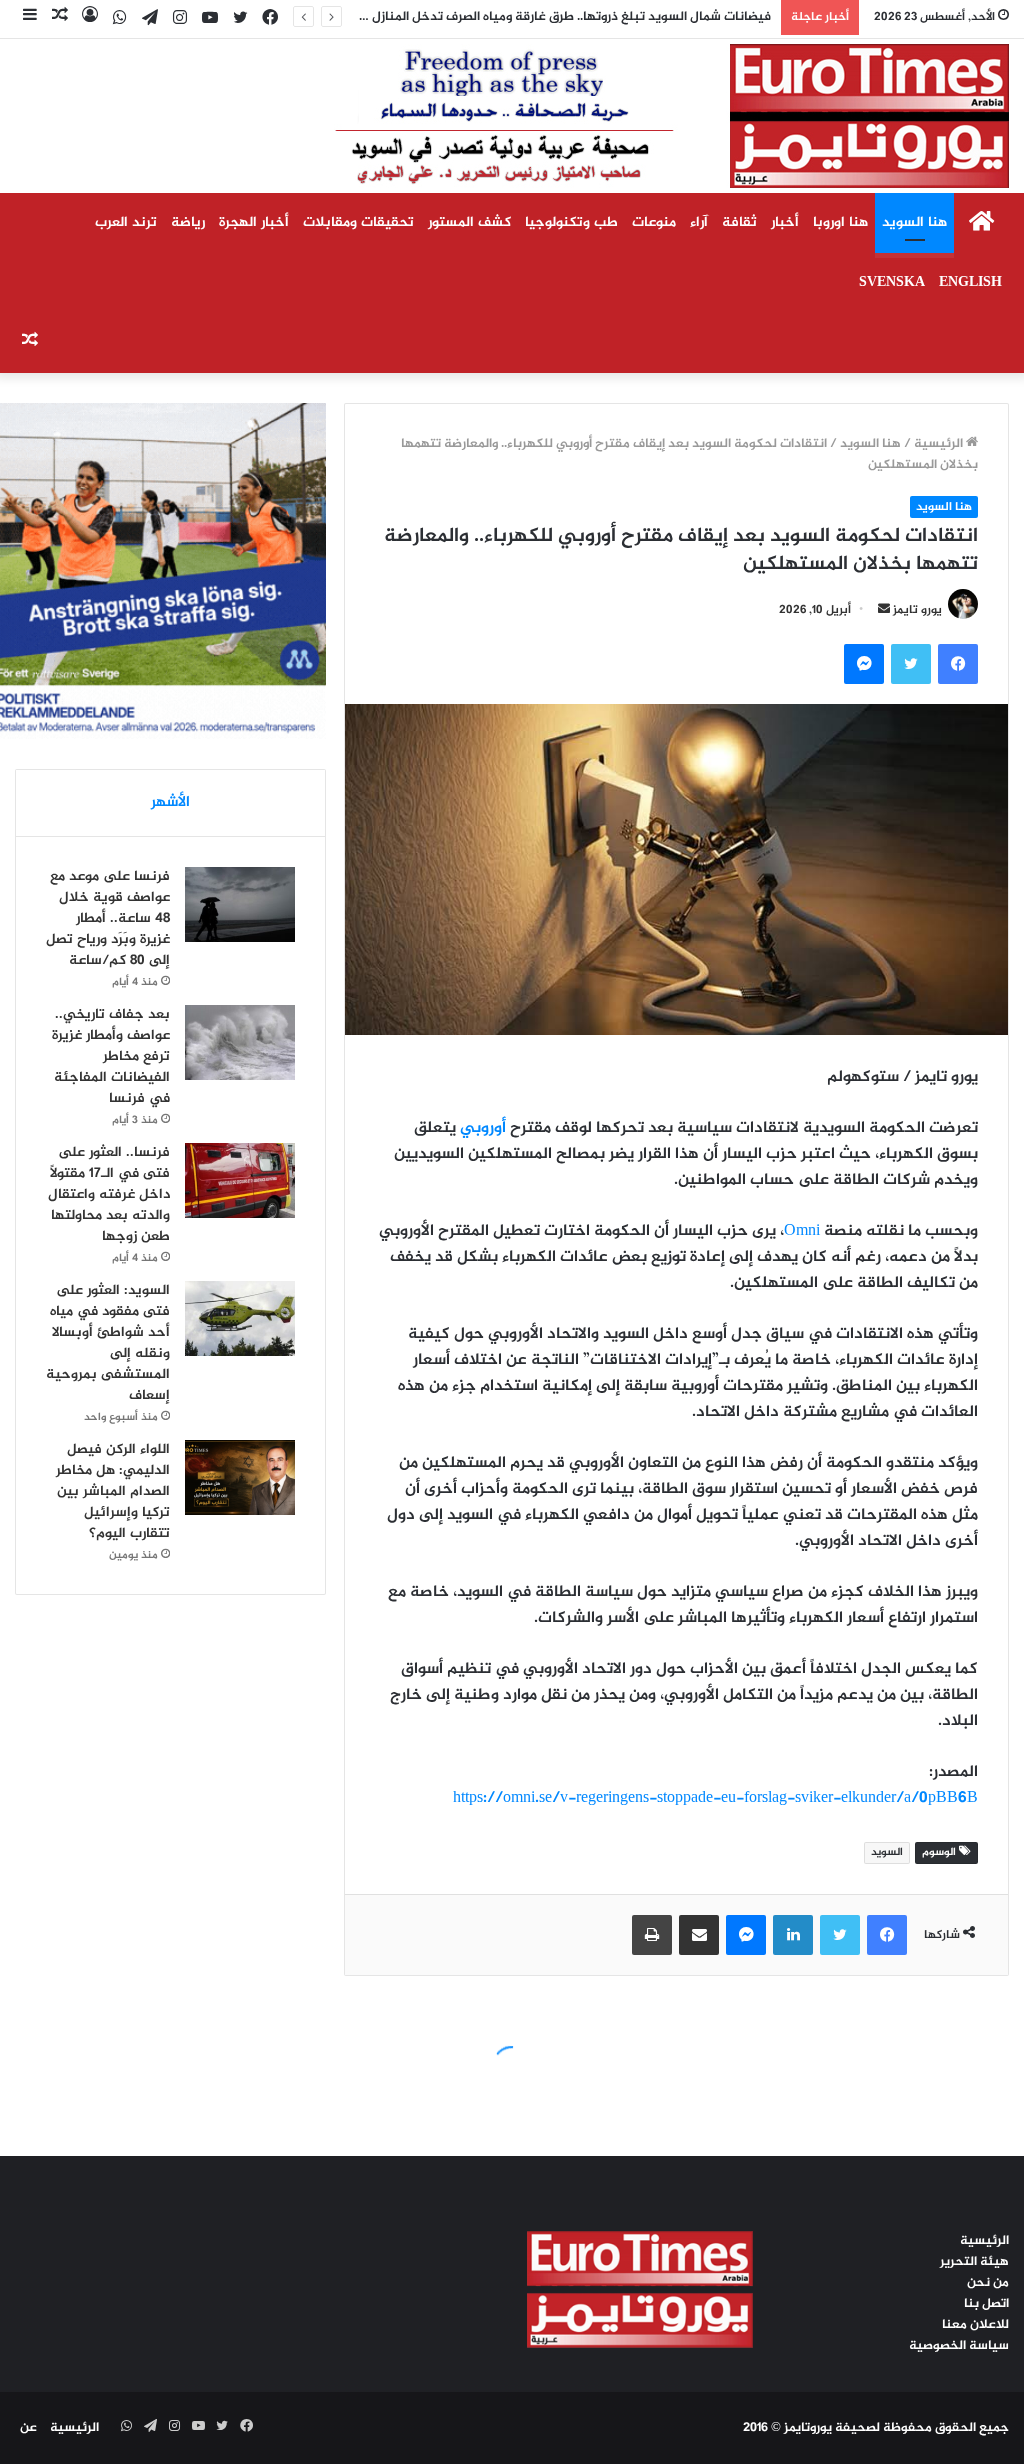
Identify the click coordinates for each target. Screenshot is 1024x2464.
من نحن (988, 2283)
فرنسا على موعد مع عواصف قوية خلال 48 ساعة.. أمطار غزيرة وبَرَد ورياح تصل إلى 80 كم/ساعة (108, 918)
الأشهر (170, 802)
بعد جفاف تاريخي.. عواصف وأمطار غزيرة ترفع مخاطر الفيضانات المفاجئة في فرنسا (111, 1056)
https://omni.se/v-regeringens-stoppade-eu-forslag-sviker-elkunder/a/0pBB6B (715, 1798)
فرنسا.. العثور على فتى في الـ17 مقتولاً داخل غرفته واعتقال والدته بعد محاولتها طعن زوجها (109, 1194)
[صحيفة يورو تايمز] (623, 116)
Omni (802, 1231)
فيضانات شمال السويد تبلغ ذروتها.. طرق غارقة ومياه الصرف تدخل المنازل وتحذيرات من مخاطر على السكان (479, 17)
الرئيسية (940, 444)
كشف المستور (469, 222)
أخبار (785, 222)
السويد (887, 1852)
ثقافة (739, 222)
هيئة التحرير (974, 2262)
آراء (699, 222)
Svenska (892, 282)
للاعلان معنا (975, 2325)
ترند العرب (126, 222)
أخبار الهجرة (254, 222)
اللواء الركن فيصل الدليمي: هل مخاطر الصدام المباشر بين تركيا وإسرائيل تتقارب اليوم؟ (113, 1491)
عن (28, 2428)
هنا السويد (914, 222)
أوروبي (483, 1128)
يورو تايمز (917, 610)
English (970, 282)
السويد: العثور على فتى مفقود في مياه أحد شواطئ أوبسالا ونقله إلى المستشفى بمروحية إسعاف (108, 1343)
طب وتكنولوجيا (571, 222)
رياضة (188, 222)
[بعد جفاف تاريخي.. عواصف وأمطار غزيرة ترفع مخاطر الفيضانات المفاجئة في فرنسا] (240, 1042)
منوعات (654, 222)
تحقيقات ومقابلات (358, 222)
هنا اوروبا (840, 222)
